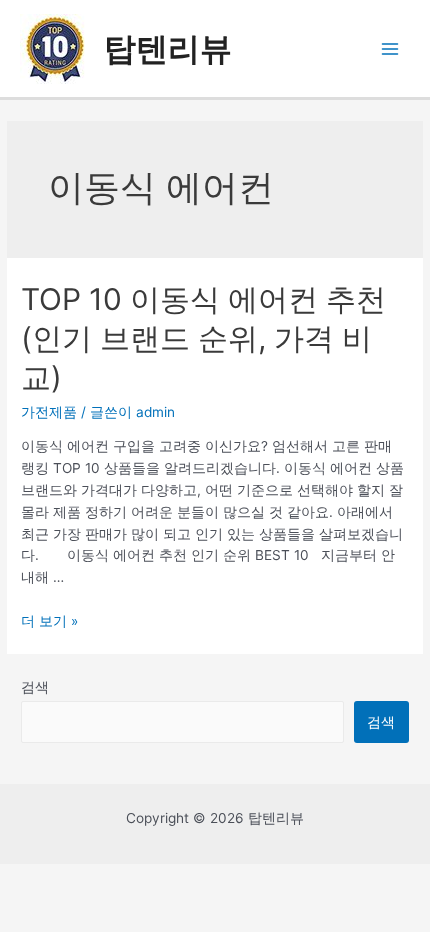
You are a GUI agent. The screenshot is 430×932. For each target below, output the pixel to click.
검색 (35, 687)
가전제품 (49, 412)
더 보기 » (49, 621)
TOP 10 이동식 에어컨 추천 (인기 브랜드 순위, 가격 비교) (203, 338)
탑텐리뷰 (168, 48)
